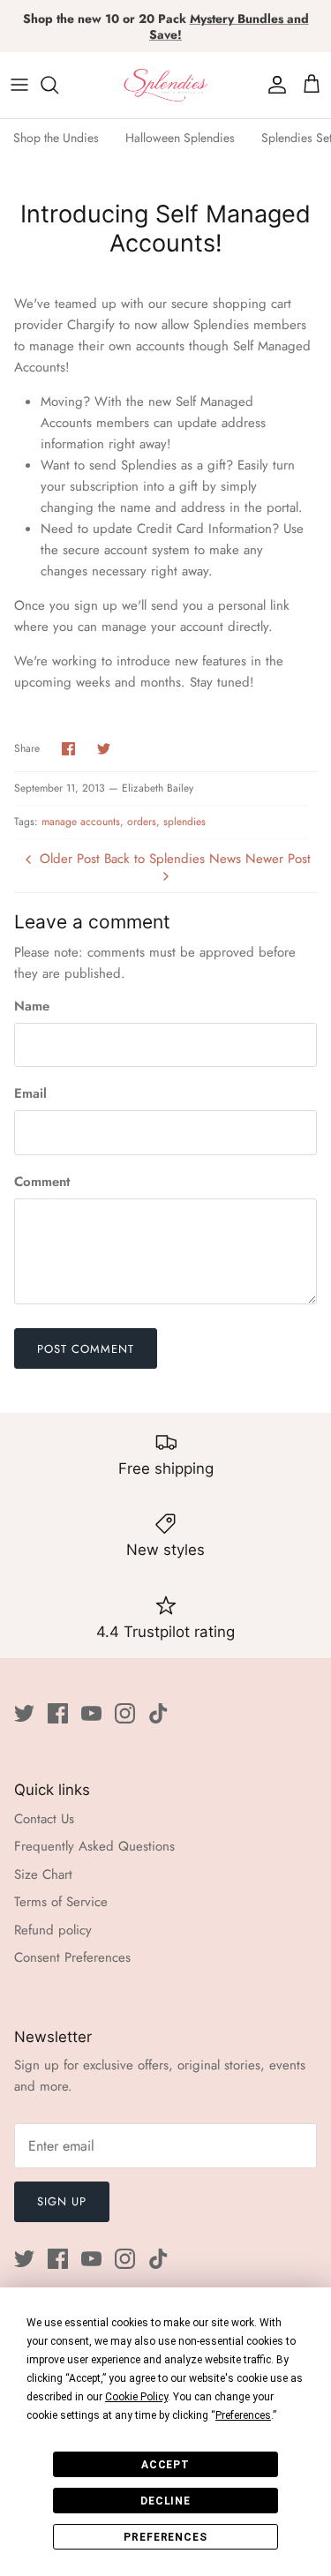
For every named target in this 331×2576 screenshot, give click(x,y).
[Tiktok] (158, 1713)
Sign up (62, 2201)
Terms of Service (61, 1902)
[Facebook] (58, 1713)
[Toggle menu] (19, 85)
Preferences (166, 2537)
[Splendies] (166, 85)
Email (30, 1094)
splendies (184, 822)
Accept (166, 2465)
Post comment (86, 1349)
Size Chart (43, 1874)
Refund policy (53, 1930)
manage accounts (81, 822)
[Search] (58, 85)
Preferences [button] (243, 2415)
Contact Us (44, 1819)
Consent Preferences (72, 1957)
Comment (42, 1182)
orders (142, 822)
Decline (166, 2501)
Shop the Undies (56, 138)
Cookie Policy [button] (136, 2397)
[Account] (273, 85)
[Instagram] (125, 1713)
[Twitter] (24, 1713)
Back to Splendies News (173, 859)
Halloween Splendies (180, 138)
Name (32, 1006)
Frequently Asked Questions (94, 1846)
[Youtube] (91, 1713)
